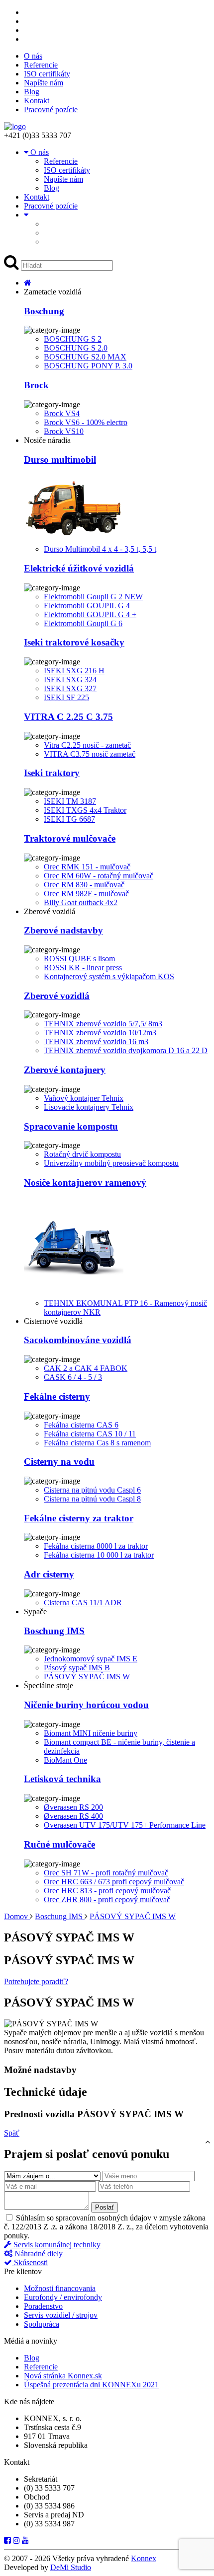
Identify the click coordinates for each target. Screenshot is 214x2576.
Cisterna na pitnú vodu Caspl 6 (92, 1490)
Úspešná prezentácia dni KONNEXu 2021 (91, 2385)
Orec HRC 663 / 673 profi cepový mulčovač (114, 1882)
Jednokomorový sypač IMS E (91, 1659)
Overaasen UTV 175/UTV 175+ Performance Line (125, 1825)
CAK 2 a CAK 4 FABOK (86, 1368)
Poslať (105, 2207)
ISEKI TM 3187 (70, 801)
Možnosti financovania (60, 2288)
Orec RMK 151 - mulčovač (87, 867)
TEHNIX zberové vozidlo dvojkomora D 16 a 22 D (126, 1050)
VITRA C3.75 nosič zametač (90, 754)
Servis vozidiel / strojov (61, 2315)
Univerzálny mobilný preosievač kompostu (111, 1163)
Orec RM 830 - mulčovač (84, 885)
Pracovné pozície (51, 109)
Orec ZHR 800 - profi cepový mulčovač (107, 1899)
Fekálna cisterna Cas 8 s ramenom (97, 1443)
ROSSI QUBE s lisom (79, 959)
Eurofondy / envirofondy (63, 2297)
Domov (17, 1916)
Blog (32, 92)
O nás (33, 56)
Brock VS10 (64, 431)
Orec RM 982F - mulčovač (86, 894)
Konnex (144, 2558)
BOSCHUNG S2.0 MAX (85, 357)
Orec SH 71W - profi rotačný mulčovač (106, 1873)
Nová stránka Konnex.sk (63, 2376)
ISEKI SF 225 (66, 697)
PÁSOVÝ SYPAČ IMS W (87, 1677)
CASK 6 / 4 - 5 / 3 (73, 1377)
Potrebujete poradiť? (36, 1981)
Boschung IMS (60, 1916)
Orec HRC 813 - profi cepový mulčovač (107, 1891)
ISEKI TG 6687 (69, 819)
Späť (12, 2133)
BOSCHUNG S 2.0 (76, 348)
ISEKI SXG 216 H (74, 671)
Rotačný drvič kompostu (82, 1154)
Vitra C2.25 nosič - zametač (87, 745)
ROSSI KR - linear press (83, 967)
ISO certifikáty (47, 74)
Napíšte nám (44, 83)
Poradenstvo (43, 2306)
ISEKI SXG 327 (70, 688)
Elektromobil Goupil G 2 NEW (93, 597)
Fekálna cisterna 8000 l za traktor (96, 1546)
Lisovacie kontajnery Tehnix (89, 1107)
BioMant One (65, 1760)
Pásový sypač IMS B (77, 1668)
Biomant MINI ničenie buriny (91, 1733)
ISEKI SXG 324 (70, 680)
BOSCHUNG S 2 (73, 339)
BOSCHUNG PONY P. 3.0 (88, 366)
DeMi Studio (71, 2567)
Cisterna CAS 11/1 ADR (83, 1603)
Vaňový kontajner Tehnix (84, 1098)
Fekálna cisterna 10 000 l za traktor (99, 1555)
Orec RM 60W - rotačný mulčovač (99, 876)
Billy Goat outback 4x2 (81, 902)
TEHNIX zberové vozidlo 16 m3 (96, 1041)
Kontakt (37, 101)
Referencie (41, 65)
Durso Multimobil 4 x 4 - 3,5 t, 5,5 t (100, 549)
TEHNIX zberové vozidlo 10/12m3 (100, 1033)
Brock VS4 (62, 413)
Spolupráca (42, 2324)
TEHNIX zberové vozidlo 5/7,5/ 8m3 (103, 1024)
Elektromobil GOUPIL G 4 (87, 606)
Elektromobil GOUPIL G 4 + (90, 614)
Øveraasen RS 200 (73, 1807)
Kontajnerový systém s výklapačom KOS (109, 976)
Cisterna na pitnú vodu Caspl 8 (92, 1499)
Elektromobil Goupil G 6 (83, 623)
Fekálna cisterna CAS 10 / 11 (90, 1434)
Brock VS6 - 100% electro (86, 422)
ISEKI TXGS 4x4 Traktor (85, 810)
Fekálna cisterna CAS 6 (81, 1425)
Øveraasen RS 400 (73, 1816)
